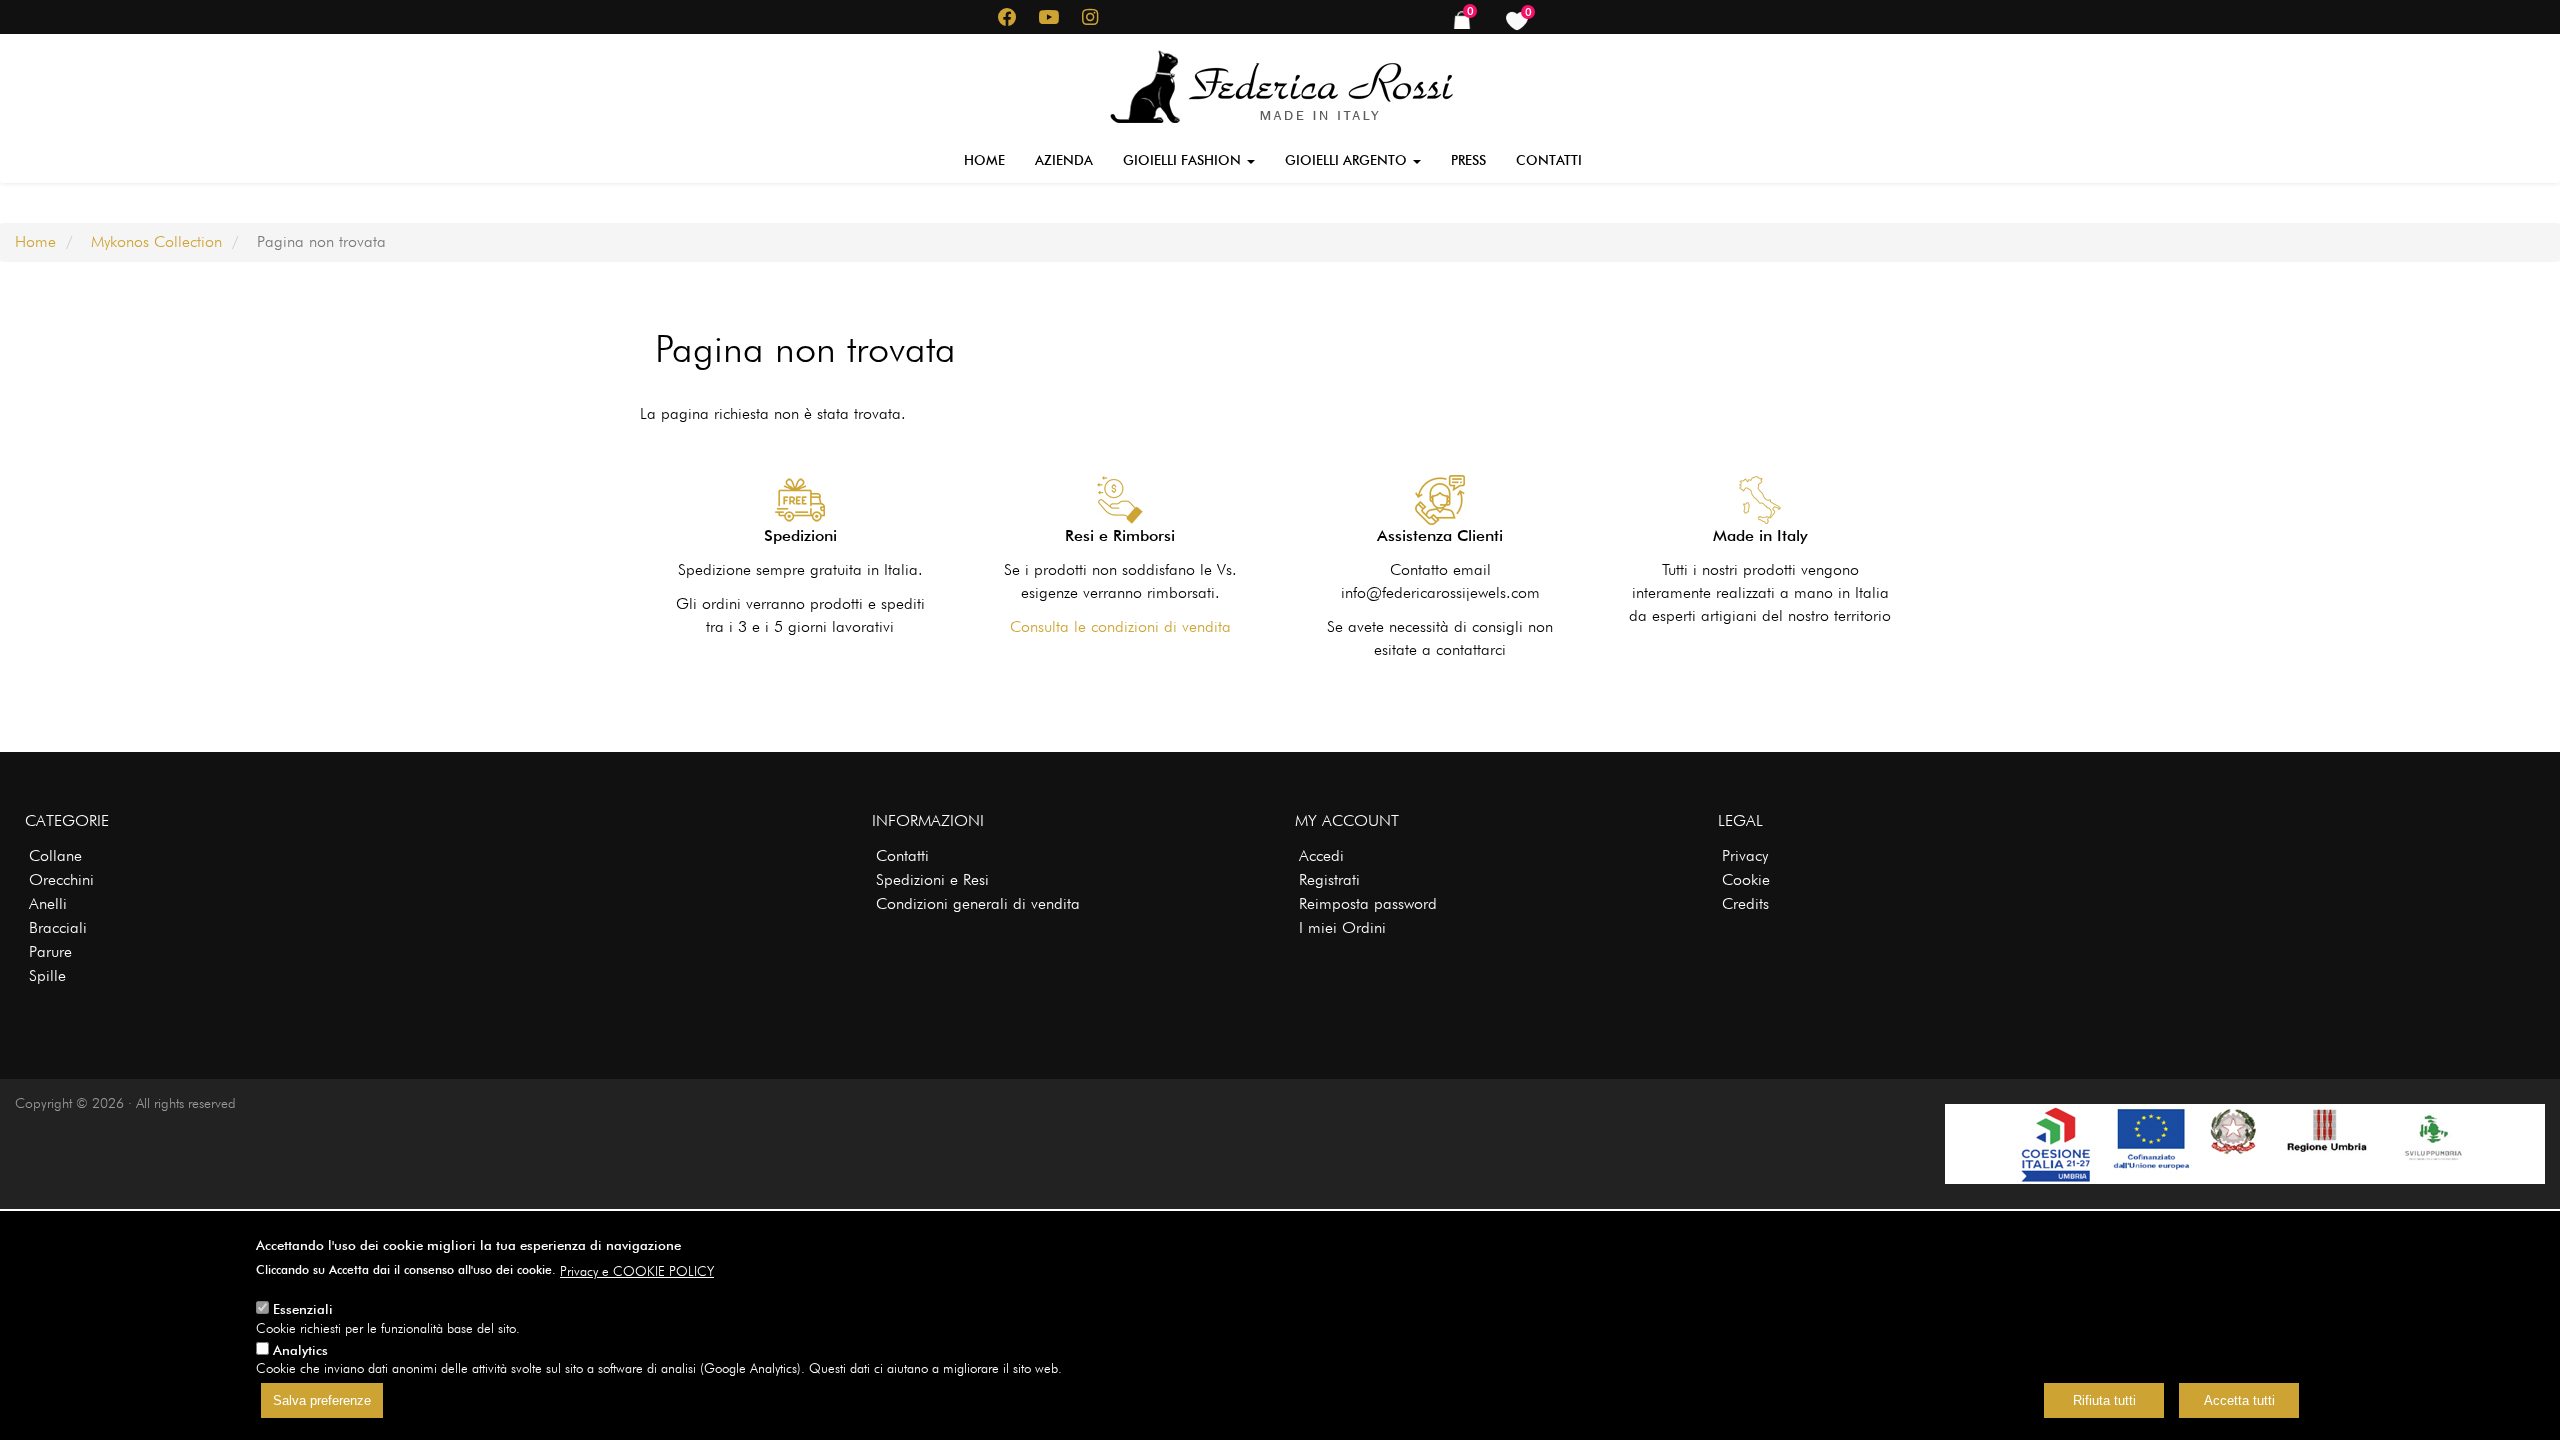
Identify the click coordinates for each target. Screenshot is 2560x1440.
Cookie (1746, 879)
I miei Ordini (1342, 927)
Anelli (48, 903)
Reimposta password (1368, 903)
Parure (50, 951)
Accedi (1321, 855)
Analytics (300, 1350)
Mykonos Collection (156, 241)
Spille (47, 975)
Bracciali (58, 927)
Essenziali (303, 1309)
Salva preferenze (322, 1401)
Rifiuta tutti (2104, 1401)
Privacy (1745, 855)
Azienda (1064, 160)
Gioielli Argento (1348, 160)
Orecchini (61, 879)
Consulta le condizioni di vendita (1120, 626)
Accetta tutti (2239, 1401)
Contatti (1549, 160)
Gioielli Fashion (1184, 160)
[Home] (1280, 83)
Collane (55, 855)
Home (984, 160)
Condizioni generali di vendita (978, 903)
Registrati (1329, 879)
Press (1468, 160)
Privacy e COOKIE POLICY (637, 1271)
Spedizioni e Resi (932, 879)
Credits (1745, 903)
